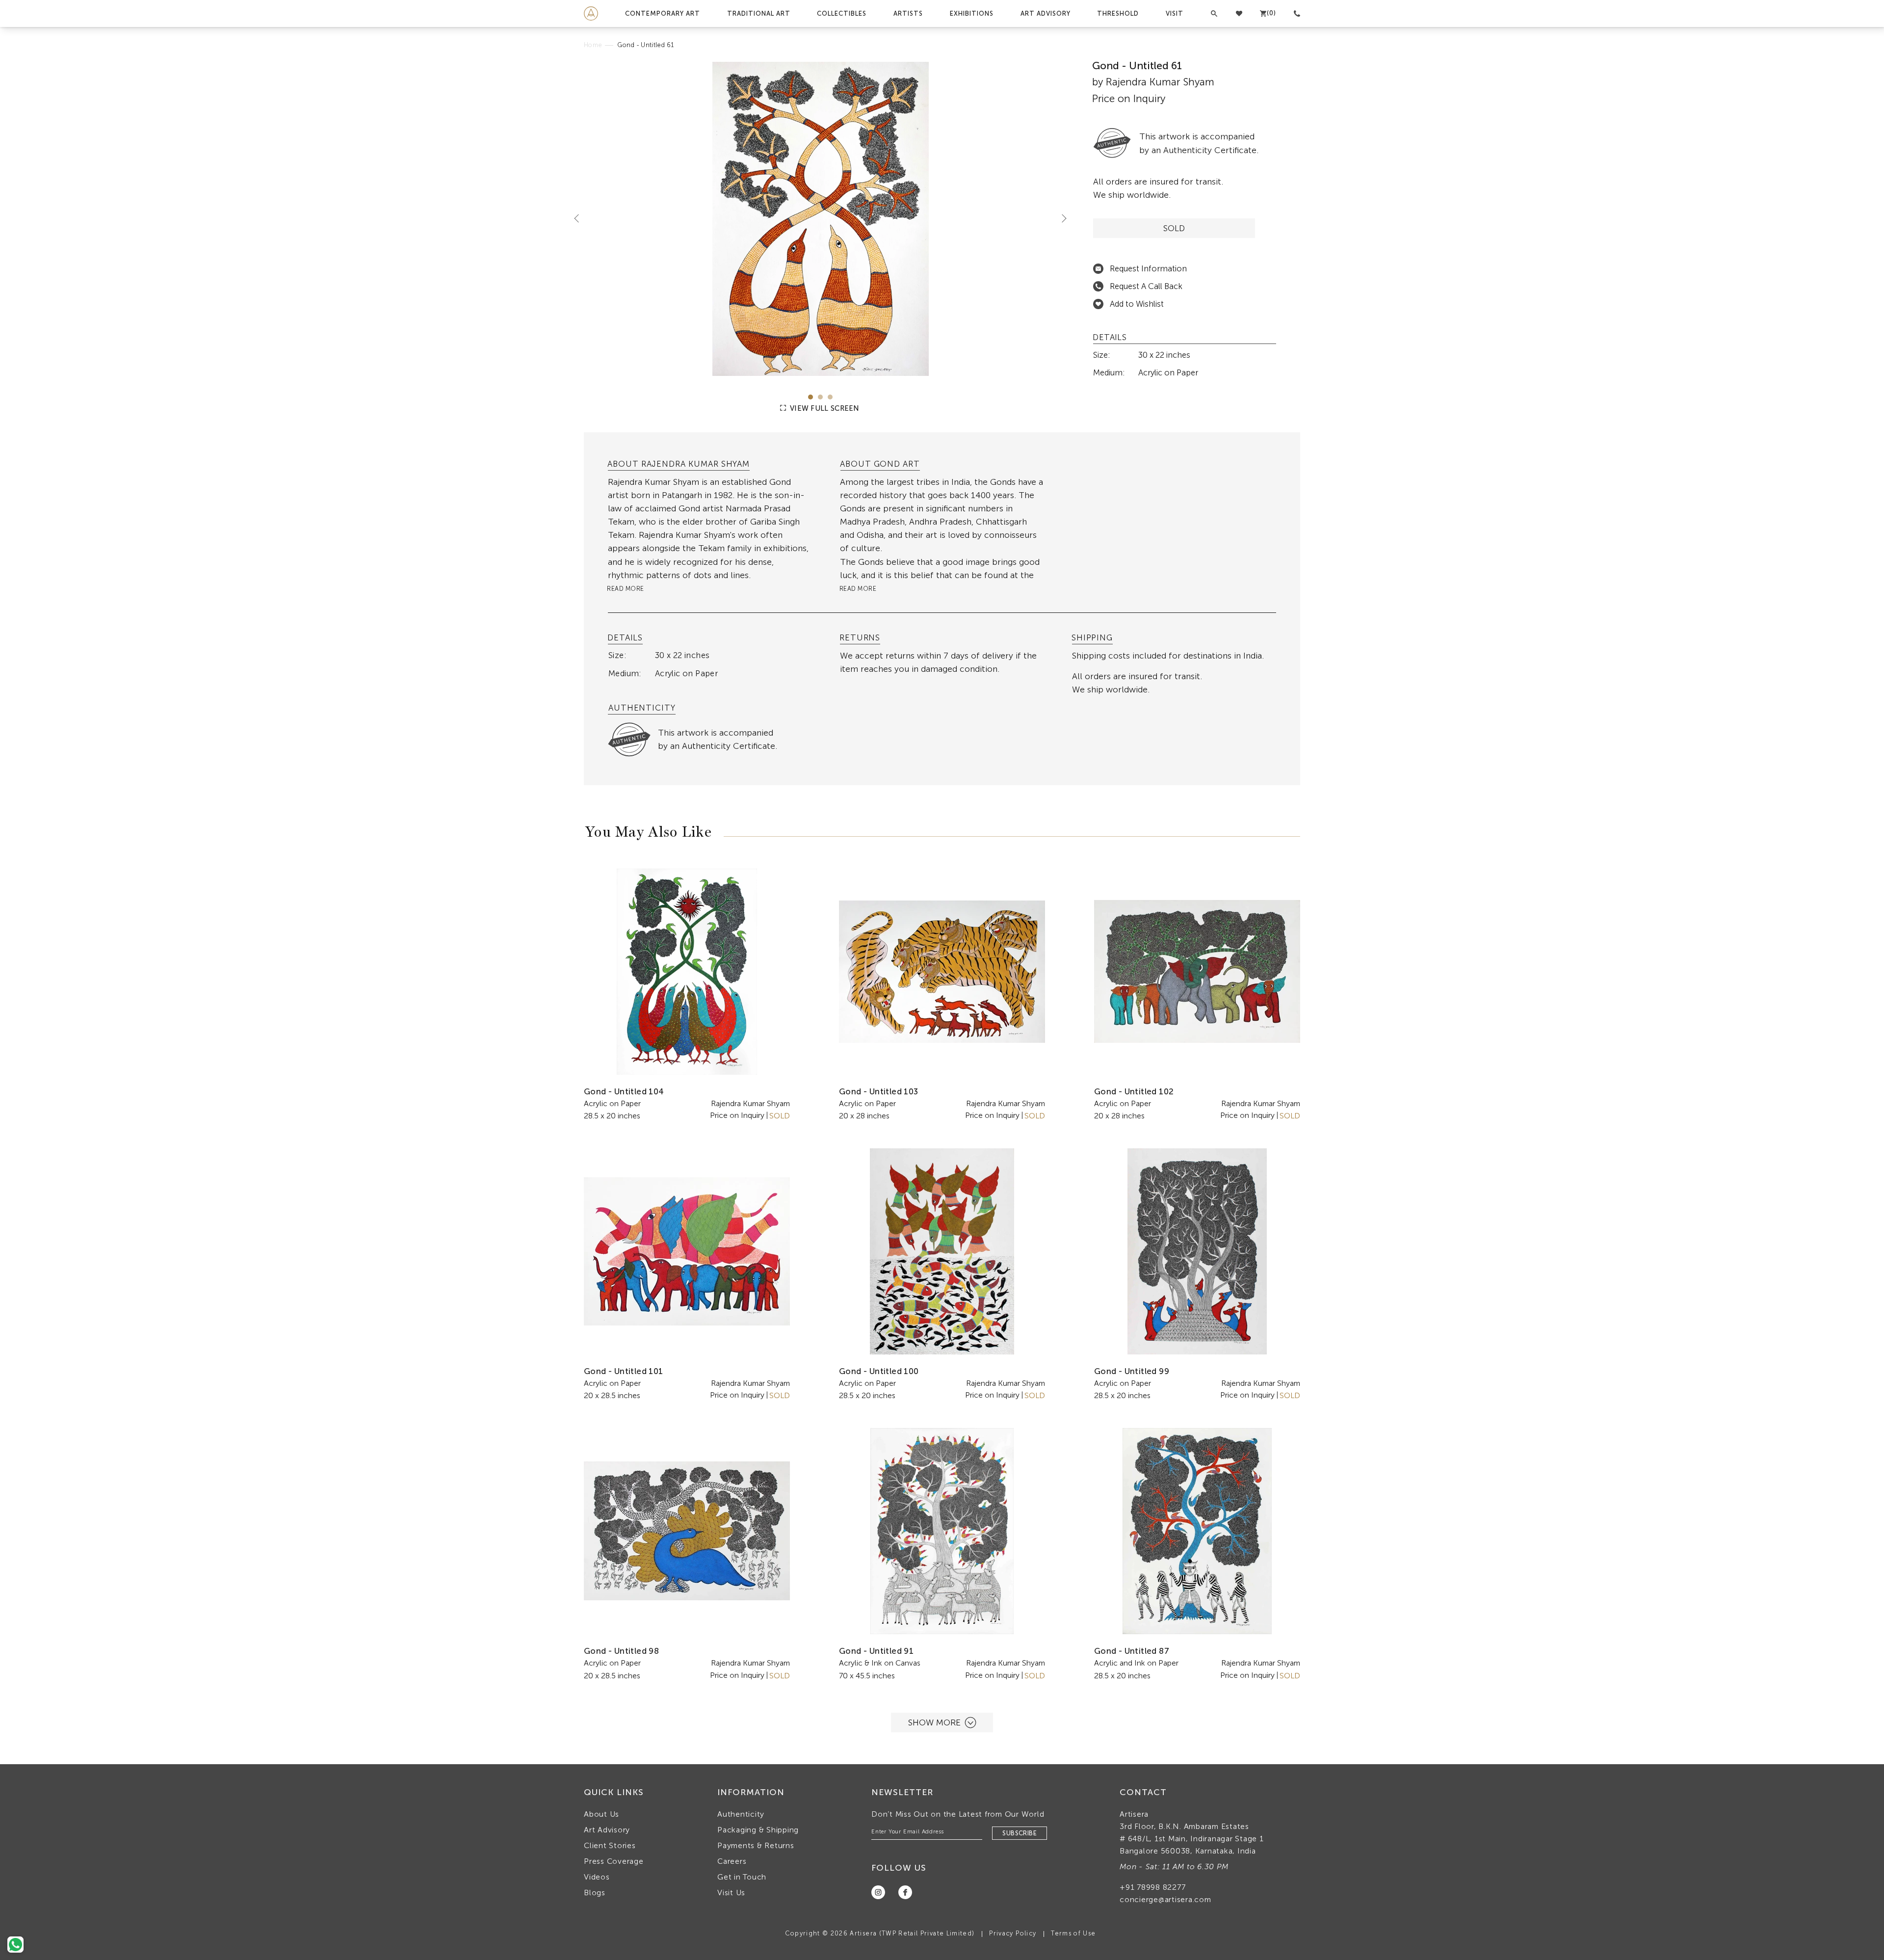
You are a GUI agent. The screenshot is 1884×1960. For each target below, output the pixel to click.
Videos (597, 1877)
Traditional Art (759, 13)
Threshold (1118, 13)
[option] (821, 219)
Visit (1175, 13)
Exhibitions (972, 13)
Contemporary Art (663, 13)
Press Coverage (614, 1861)
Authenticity (741, 1814)
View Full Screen (824, 408)
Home (593, 45)
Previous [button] (580, 218)
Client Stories (610, 1845)
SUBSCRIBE (1020, 1833)
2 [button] (820, 397)
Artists (908, 13)
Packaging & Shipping (758, 1830)
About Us (602, 1814)
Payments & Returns (756, 1845)
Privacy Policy (1013, 1933)
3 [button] (830, 397)
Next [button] (1060, 218)
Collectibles (842, 13)
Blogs (595, 1893)
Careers (732, 1861)
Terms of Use (1073, 1933)
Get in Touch (742, 1877)
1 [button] (811, 397)
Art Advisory (1046, 13)
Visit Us (731, 1893)
